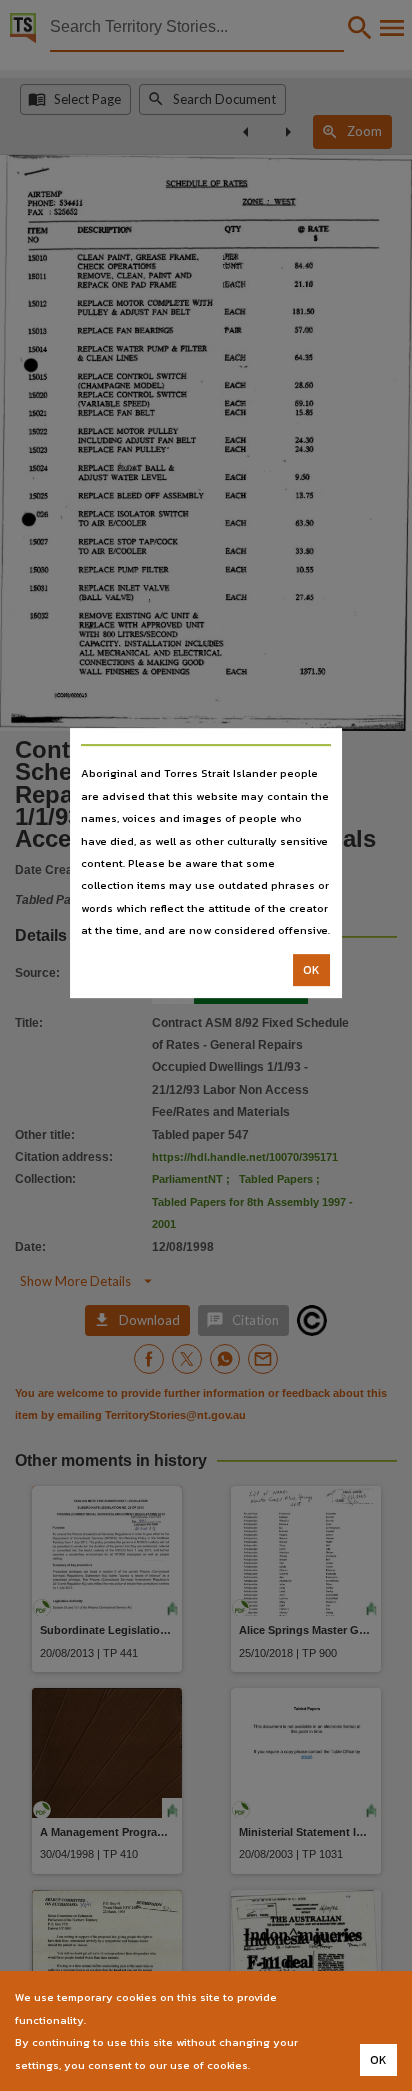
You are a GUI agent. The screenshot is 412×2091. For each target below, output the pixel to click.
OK (311, 970)
